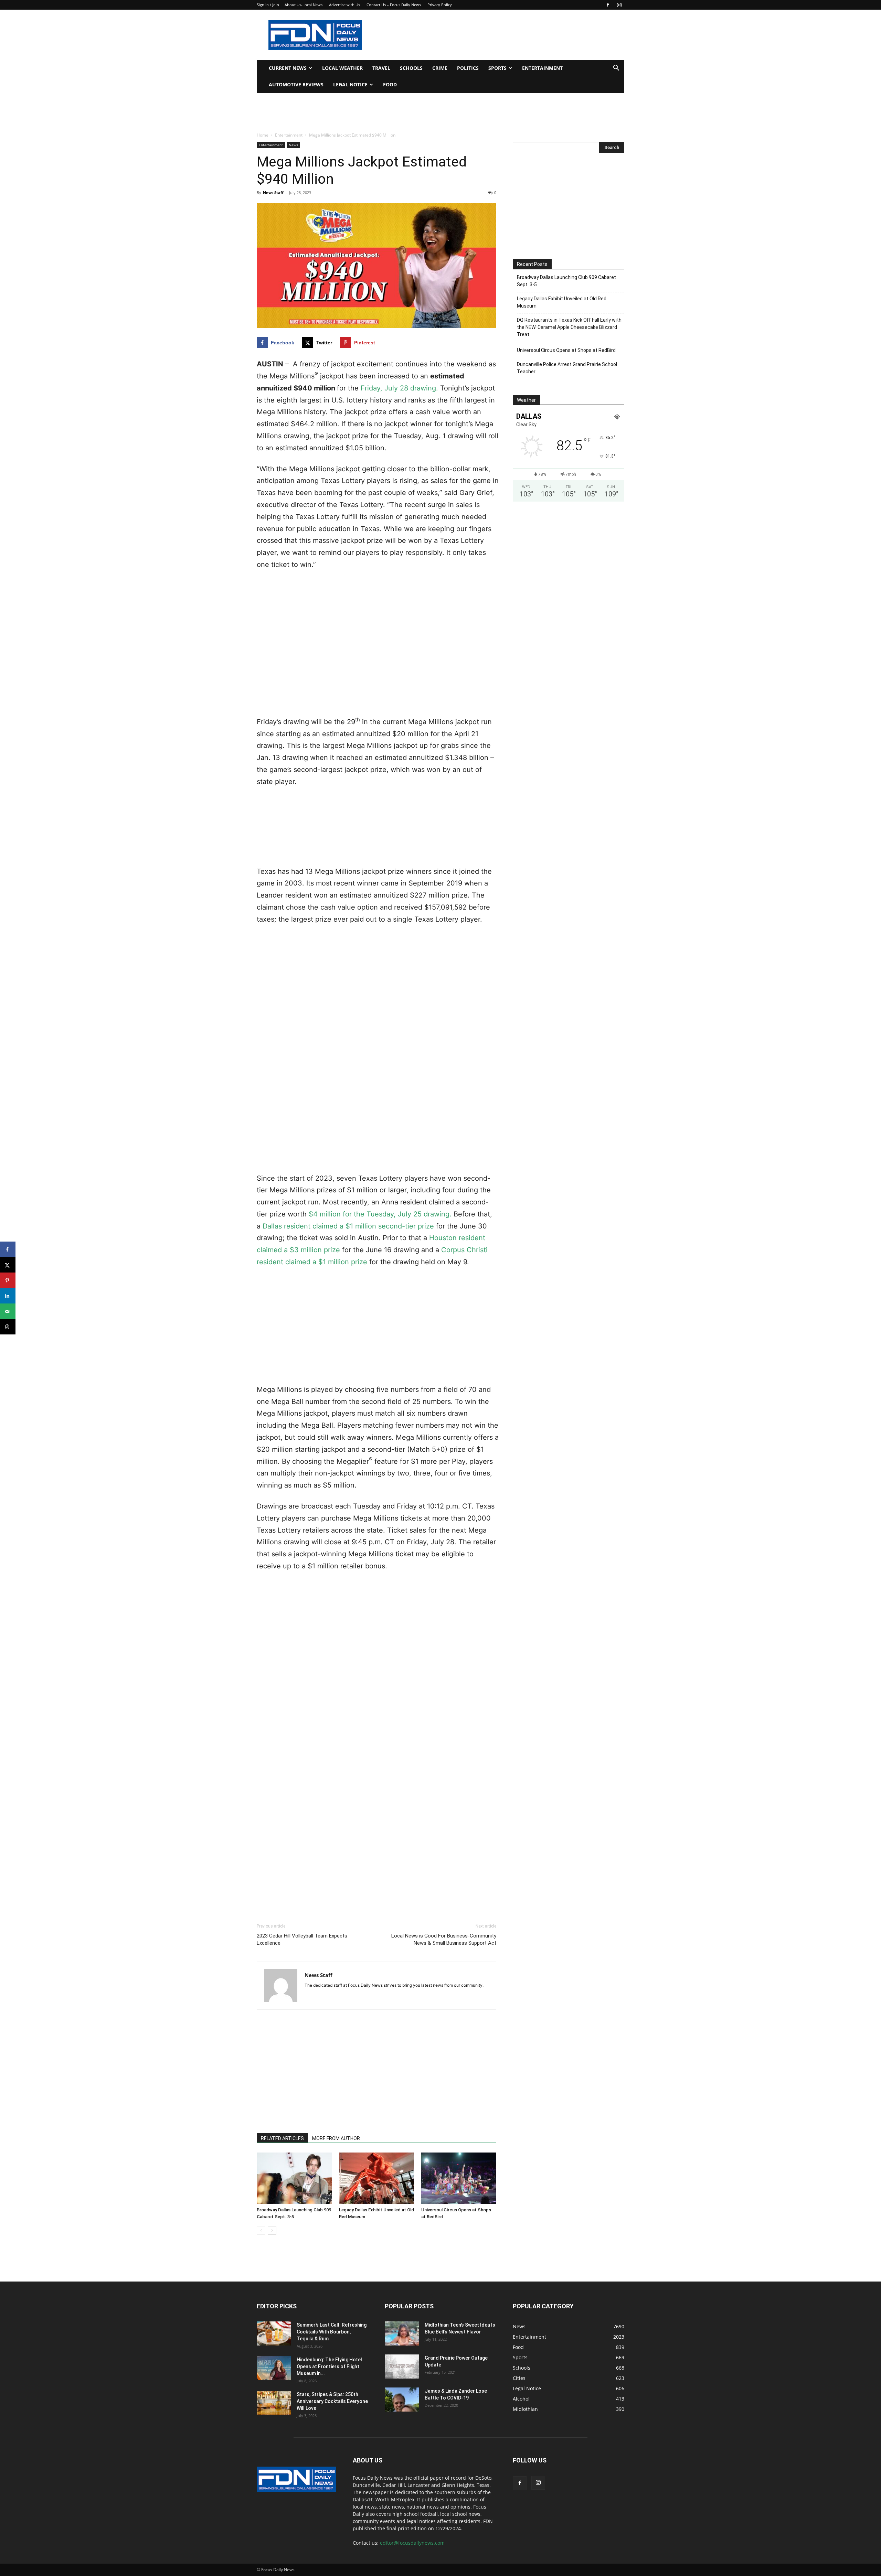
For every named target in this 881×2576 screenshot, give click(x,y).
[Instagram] (619, 5)
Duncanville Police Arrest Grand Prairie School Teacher (567, 368)
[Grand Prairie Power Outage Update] (402, 2366)
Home (263, 135)
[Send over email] (8, 1311)
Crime (440, 68)
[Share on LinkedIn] (8, 1296)
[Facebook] (608, 5)
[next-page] (272, 2230)
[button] (616, 69)
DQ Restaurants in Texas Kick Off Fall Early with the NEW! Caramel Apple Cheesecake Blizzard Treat (569, 327)
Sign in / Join (268, 5)
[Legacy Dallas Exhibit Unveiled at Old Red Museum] (376, 2178)
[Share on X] (8, 1265)
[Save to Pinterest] (8, 1280)
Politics (468, 68)
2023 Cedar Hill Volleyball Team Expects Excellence (302, 1939)
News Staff (273, 192)
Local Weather (342, 68)
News (293, 145)
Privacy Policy (440, 5)
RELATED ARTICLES (282, 2138)
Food (390, 84)
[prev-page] (261, 2230)
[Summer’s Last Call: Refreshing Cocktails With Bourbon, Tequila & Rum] (274, 2333)
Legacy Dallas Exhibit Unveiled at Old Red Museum (562, 302)
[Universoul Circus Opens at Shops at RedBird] (459, 2178)
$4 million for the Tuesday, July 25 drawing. (380, 1214)
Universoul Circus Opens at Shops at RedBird (566, 350)
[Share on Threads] (8, 1327)
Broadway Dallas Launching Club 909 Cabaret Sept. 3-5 (566, 281)
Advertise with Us (344, 5)
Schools (411, 68)
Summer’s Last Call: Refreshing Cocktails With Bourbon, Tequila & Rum (332, 2332)
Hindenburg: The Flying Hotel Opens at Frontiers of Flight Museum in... (329, 2366)
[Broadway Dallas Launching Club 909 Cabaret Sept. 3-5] (294, 2178)
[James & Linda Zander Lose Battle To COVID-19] (402, 2400)
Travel (381, 68)
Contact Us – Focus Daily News (394, 5)
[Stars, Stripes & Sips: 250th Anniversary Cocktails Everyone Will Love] (274, 2403)
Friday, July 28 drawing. (399, 388)
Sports (497, 68)
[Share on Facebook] (8, 1249)
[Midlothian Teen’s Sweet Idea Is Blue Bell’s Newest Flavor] (402, 2333)
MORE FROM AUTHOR (336, 2138)
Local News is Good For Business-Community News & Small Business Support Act (444, 1939)
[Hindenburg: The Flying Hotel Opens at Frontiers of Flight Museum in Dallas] (274, 2368)
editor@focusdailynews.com (412, 2543)
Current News (288, 68)
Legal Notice (350, 84)
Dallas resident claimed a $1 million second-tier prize (348, 1226)
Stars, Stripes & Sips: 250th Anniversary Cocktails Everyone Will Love (332, 2401)
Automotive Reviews (296, 84)
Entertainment (542, 68)
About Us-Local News (304, 5)
